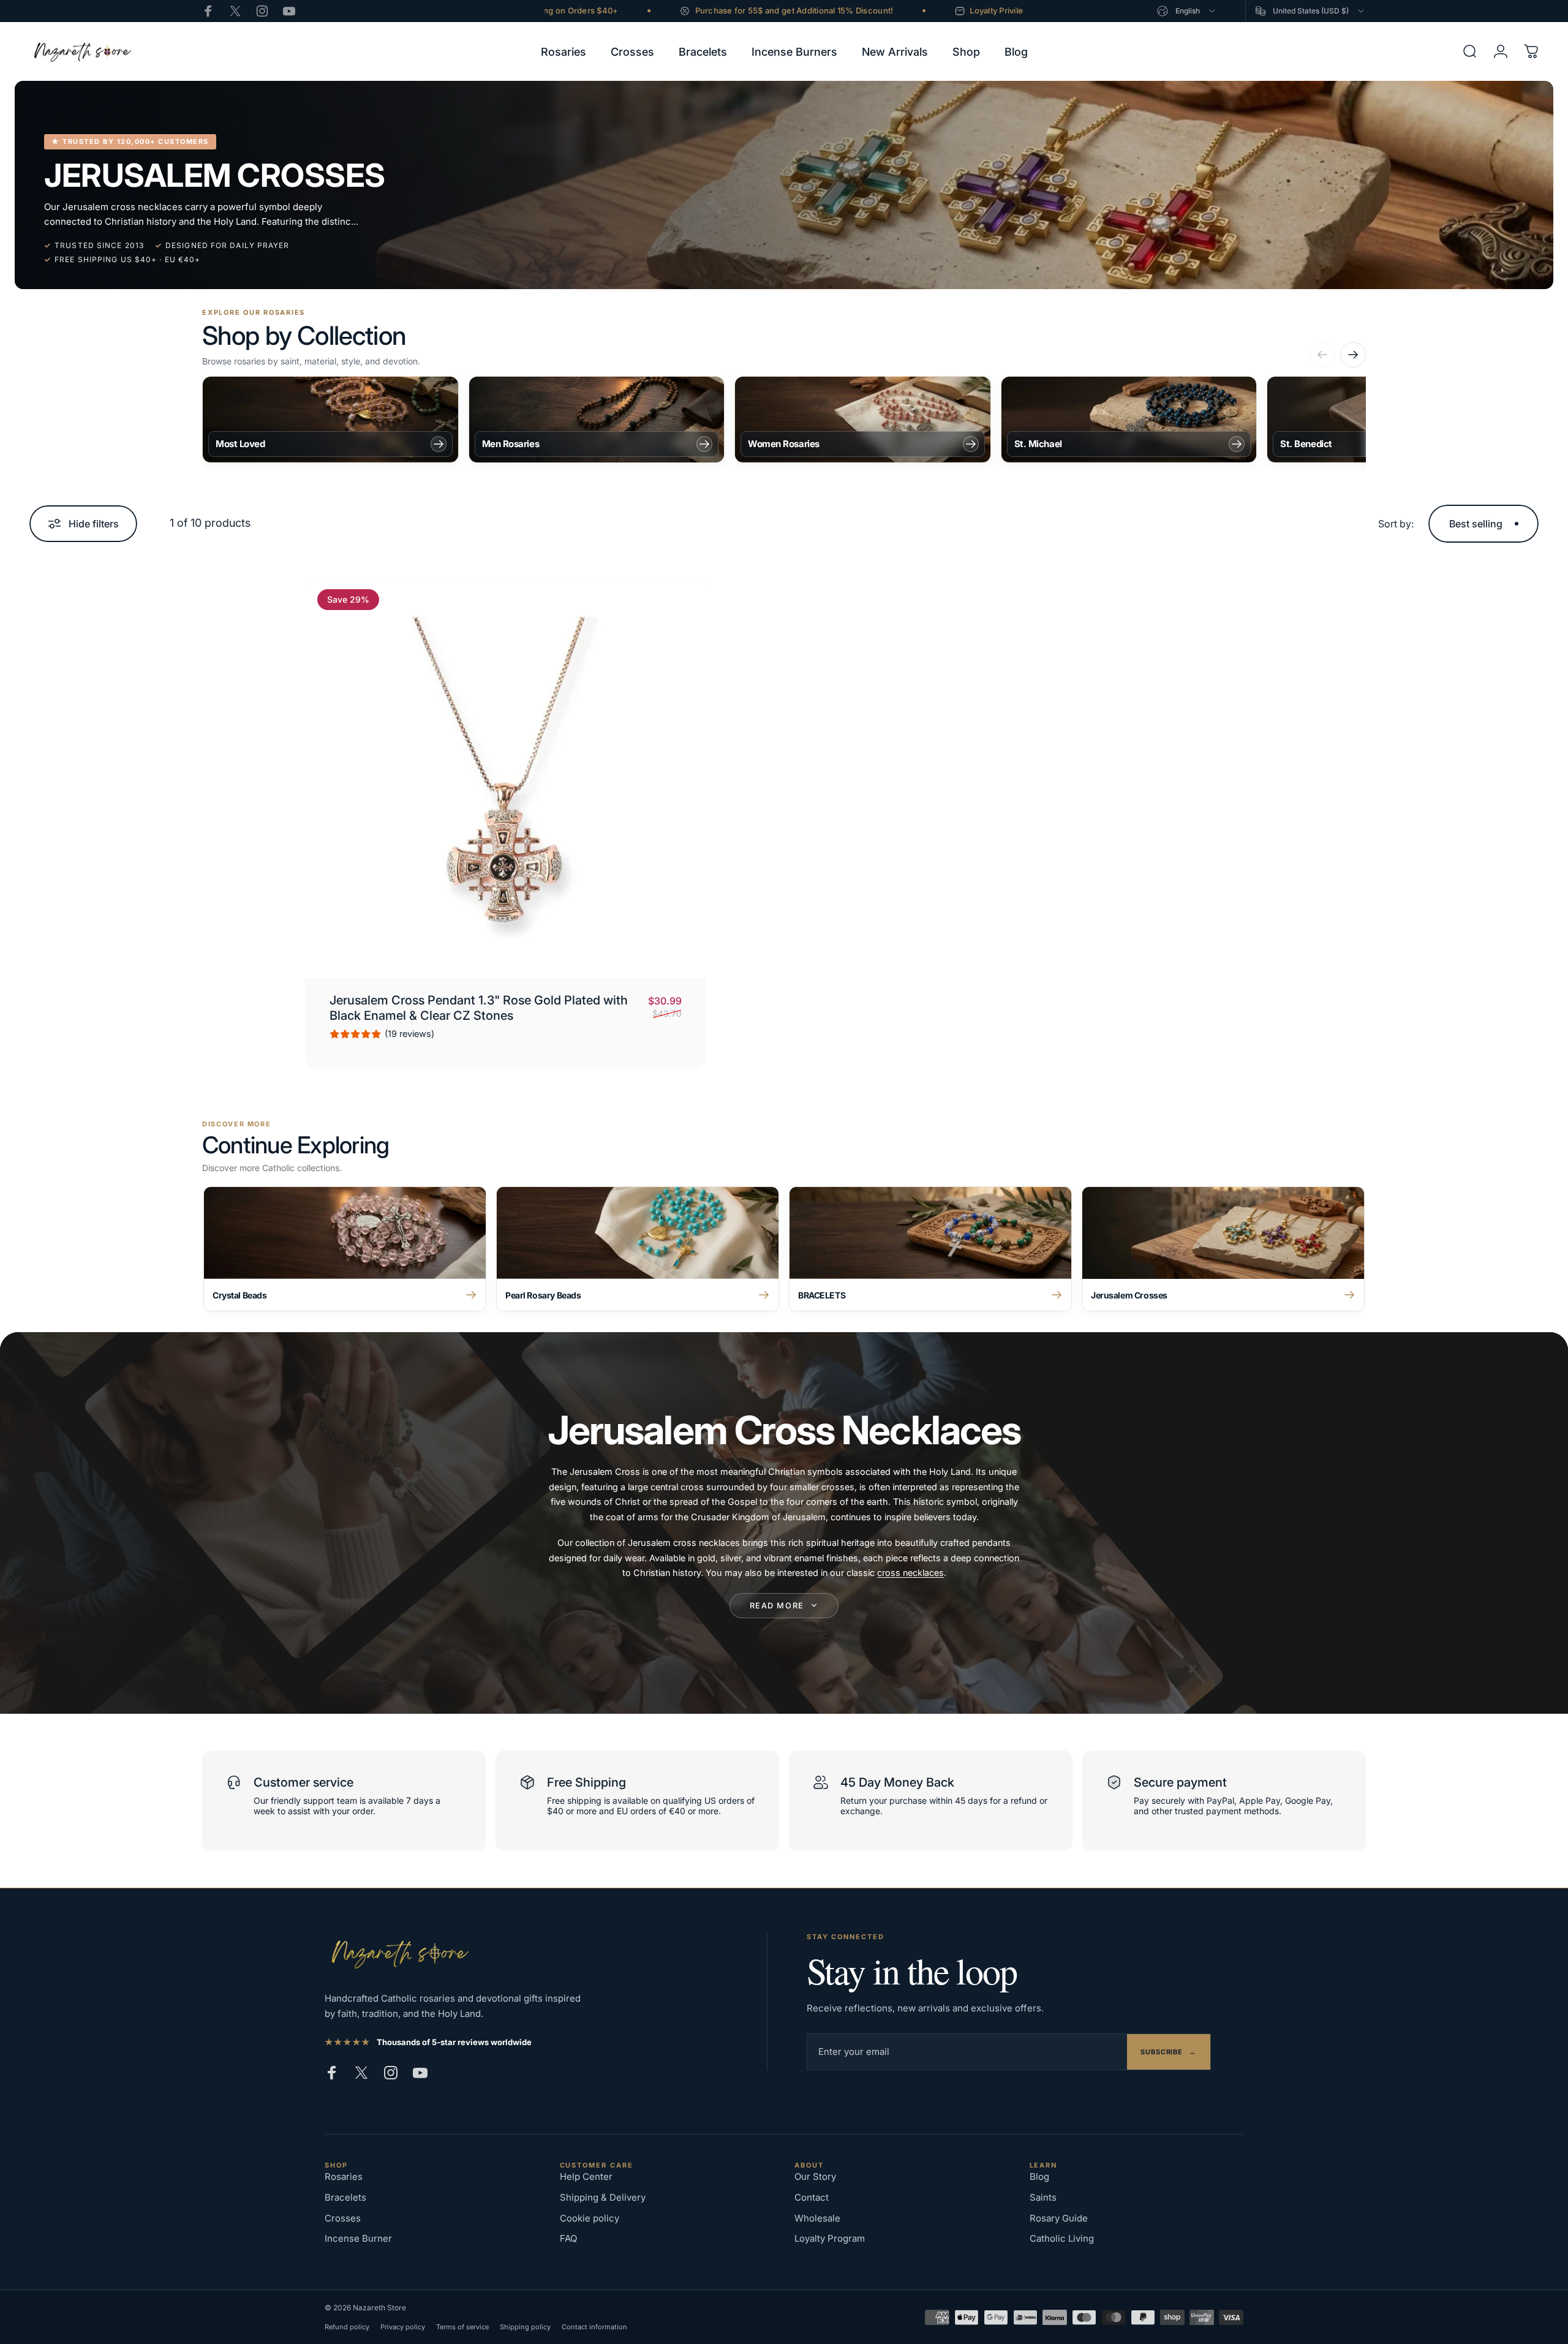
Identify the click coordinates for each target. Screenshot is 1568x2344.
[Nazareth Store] (398, 1953)
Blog (1039, 2176)
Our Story (815, 2176)
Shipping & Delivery (603, 2197)
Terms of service (462, 2327)
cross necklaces (910, 1573)
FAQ (568, 2238)
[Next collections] (1353, 355)
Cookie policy (590, 2218)
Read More (777, 1606)
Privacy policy (403, 2327)
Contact (812, 2197)
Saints (1043, 2197)
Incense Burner (358, 2238)
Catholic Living (1062, 2238)
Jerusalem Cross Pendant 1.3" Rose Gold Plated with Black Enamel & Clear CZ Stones (479, 1008)
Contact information (594, 2327)
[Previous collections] (1322, 355)
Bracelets (345, 2197)
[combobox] (1187, 11)
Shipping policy (525, 2327)
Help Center (586, 2176)
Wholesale (817, 2218)
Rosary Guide (1059, 2218)
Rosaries (344, 2176)
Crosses (343, 2218)
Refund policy (347, 2327)
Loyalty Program (830, 2238)
